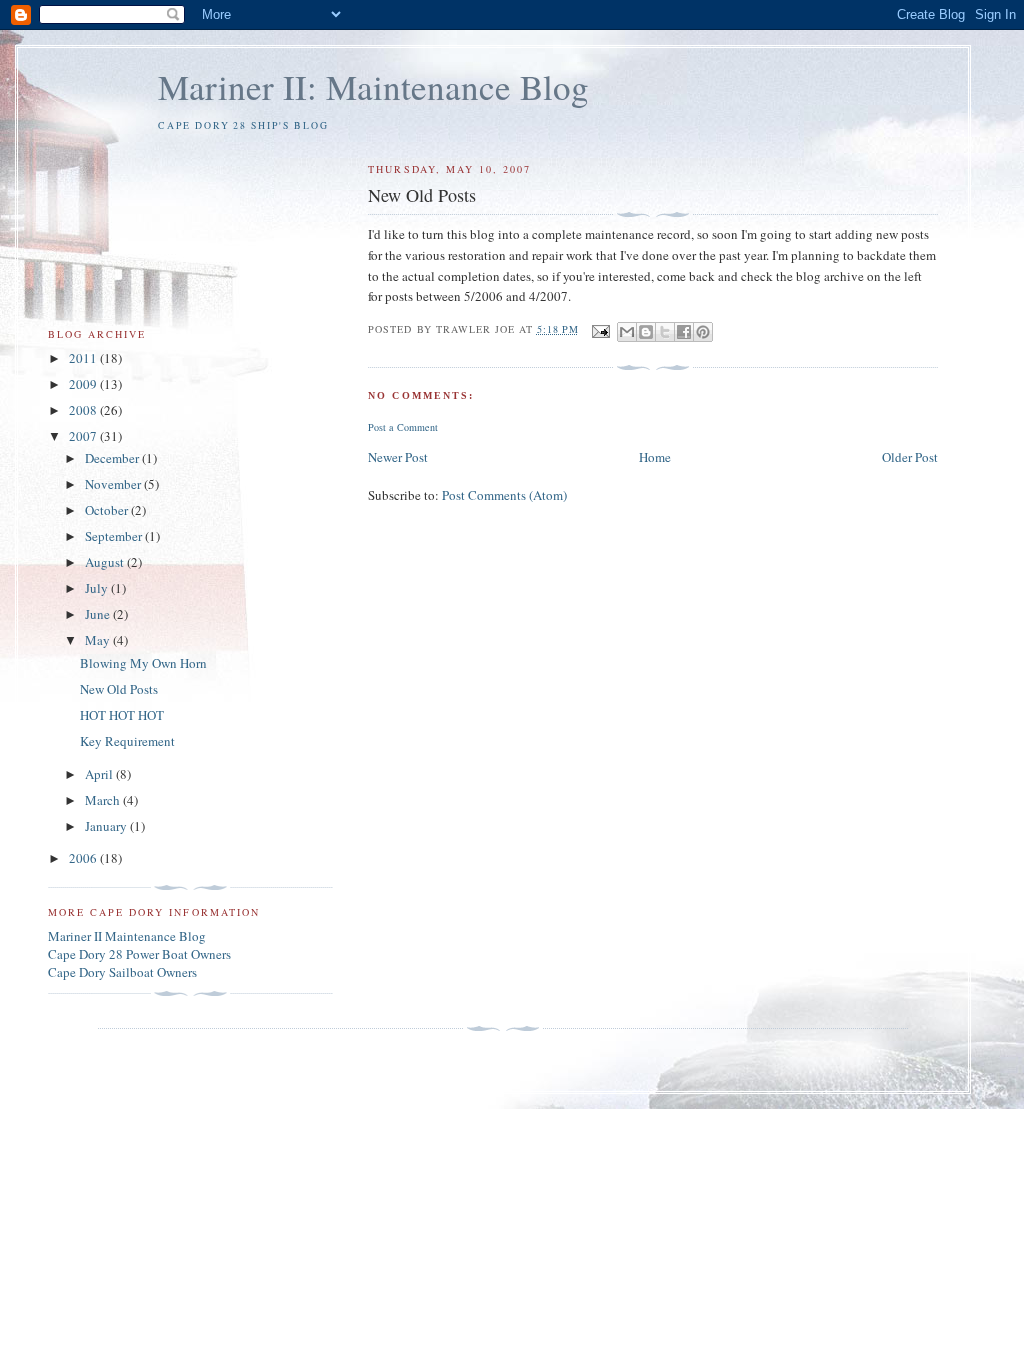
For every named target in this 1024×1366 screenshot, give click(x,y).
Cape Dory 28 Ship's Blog (243, 125)
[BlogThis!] (646, 332)
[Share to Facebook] (684, 332)
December (113, 458)
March (104, 800)
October (108, 510)
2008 (84, 410)
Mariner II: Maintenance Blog (373, 86)
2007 (84, 436)
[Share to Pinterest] (703, 332)
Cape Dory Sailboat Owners (122, 972)
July (98, 588)
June (99, 614)
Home (655, 457)
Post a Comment (403, 427)
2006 (84, 858)
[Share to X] (665, 332)
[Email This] (627, 332)
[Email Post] (600, 329)
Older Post (910, 457)
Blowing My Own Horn (143, 663)
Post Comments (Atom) (504, 495)
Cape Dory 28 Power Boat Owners (139, 954)
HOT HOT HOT (122, 715)
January (107, 826)
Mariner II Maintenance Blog (127, 936)
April (100, 774)
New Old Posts (119, 689)
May (99, 640)
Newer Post (398, 457)
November (114, 484)
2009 (84, 384)
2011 (84, 358)
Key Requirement (127, 741)
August (106, 562)
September (115, 536)
